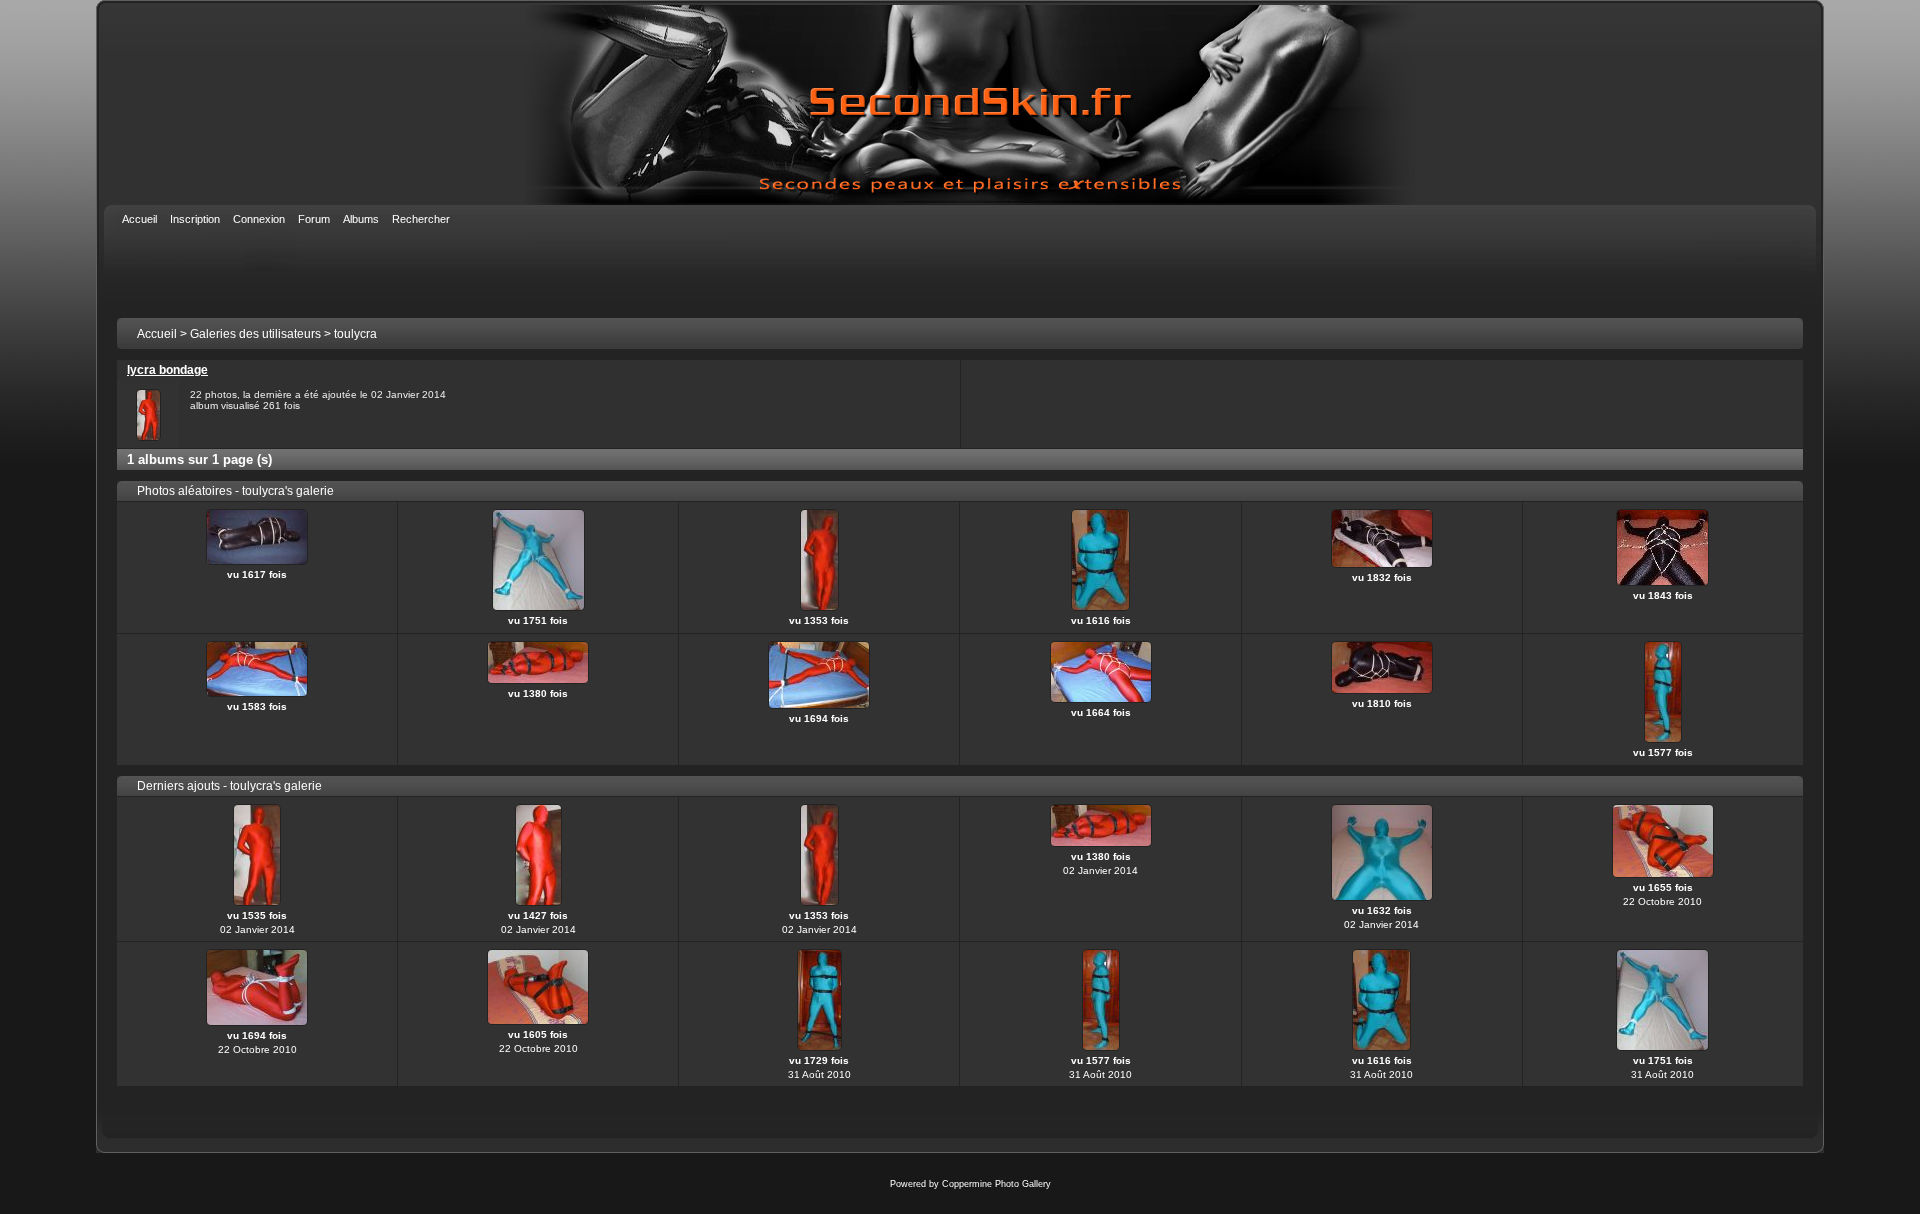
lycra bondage (167, 370)
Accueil (157, 334)
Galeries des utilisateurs (255, 334)
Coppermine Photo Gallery (996, 1184)
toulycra (355, 334)
